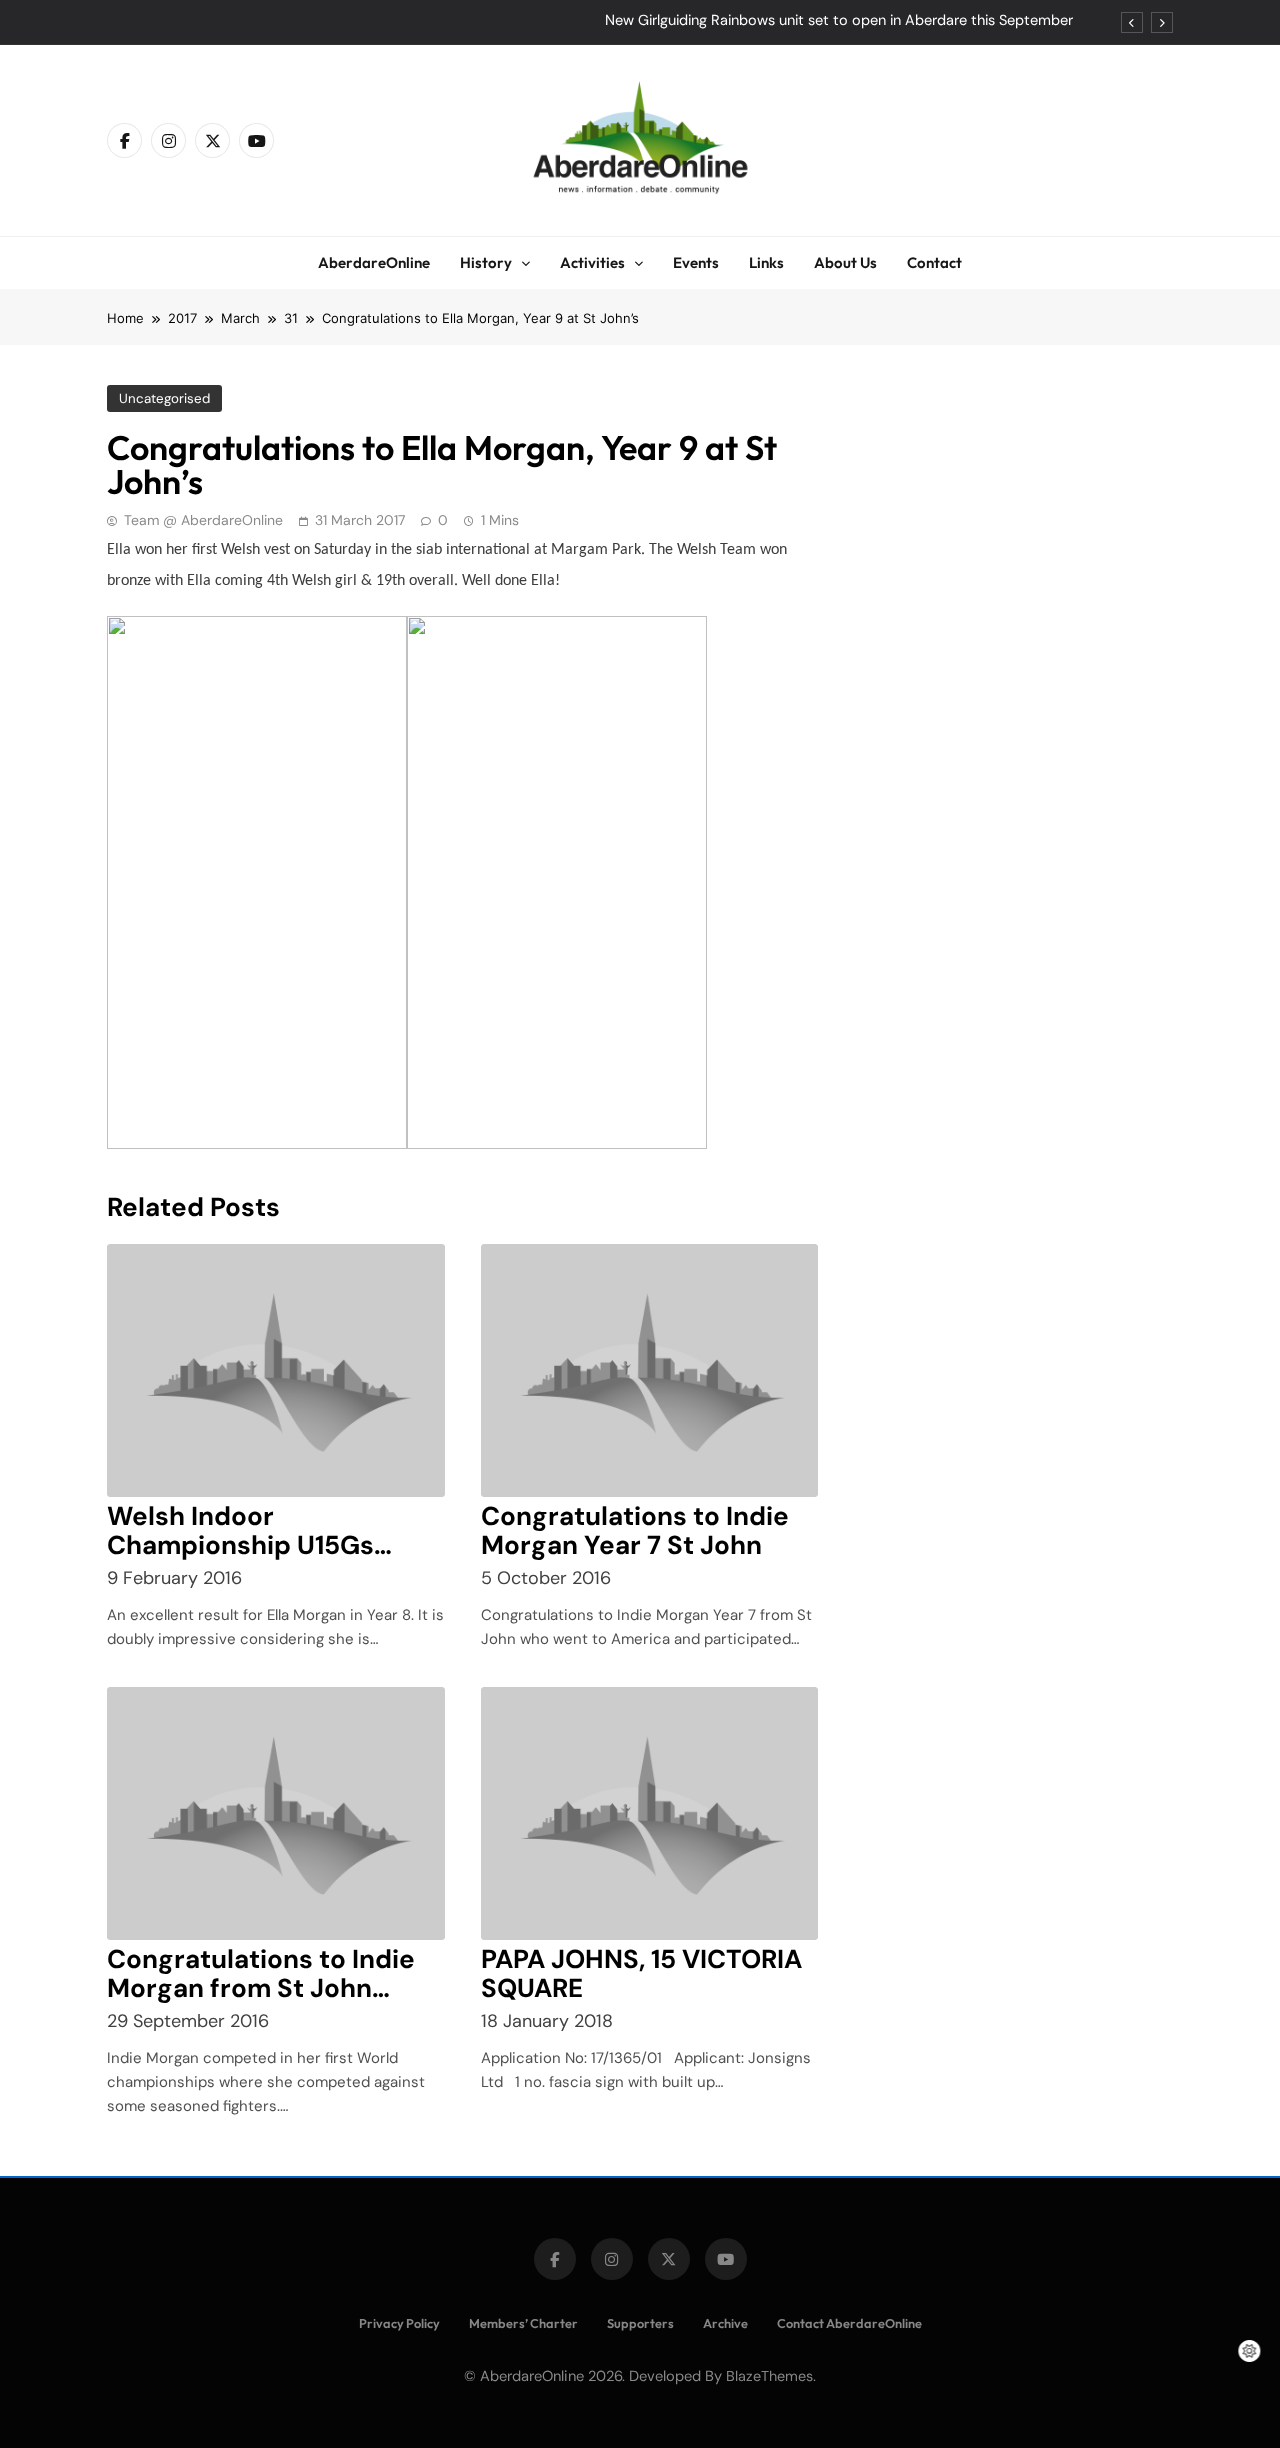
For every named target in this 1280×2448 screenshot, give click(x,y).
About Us (845, 262)
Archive (725, 2323)
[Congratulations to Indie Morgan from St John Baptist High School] (276, 1813)
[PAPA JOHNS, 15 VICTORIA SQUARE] (650, 1813)
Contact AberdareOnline (849, 2323)
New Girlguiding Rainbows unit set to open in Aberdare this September (839, 21)
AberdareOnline (374, 262)
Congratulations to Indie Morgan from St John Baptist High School (261, 1988)
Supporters (640, 2323)
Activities (592, 262)
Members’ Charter (523, 2323)
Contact (934, 262)
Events (696, 262)
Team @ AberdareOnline (203, 520)
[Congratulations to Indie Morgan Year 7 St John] (650, 1370)
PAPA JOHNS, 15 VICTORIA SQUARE (641, 1973)
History (486, 262)
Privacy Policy (399, 2323)
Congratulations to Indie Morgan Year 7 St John (635, 1530)
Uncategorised (164, 398)
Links (766, 262)
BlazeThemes (769, 2376)
